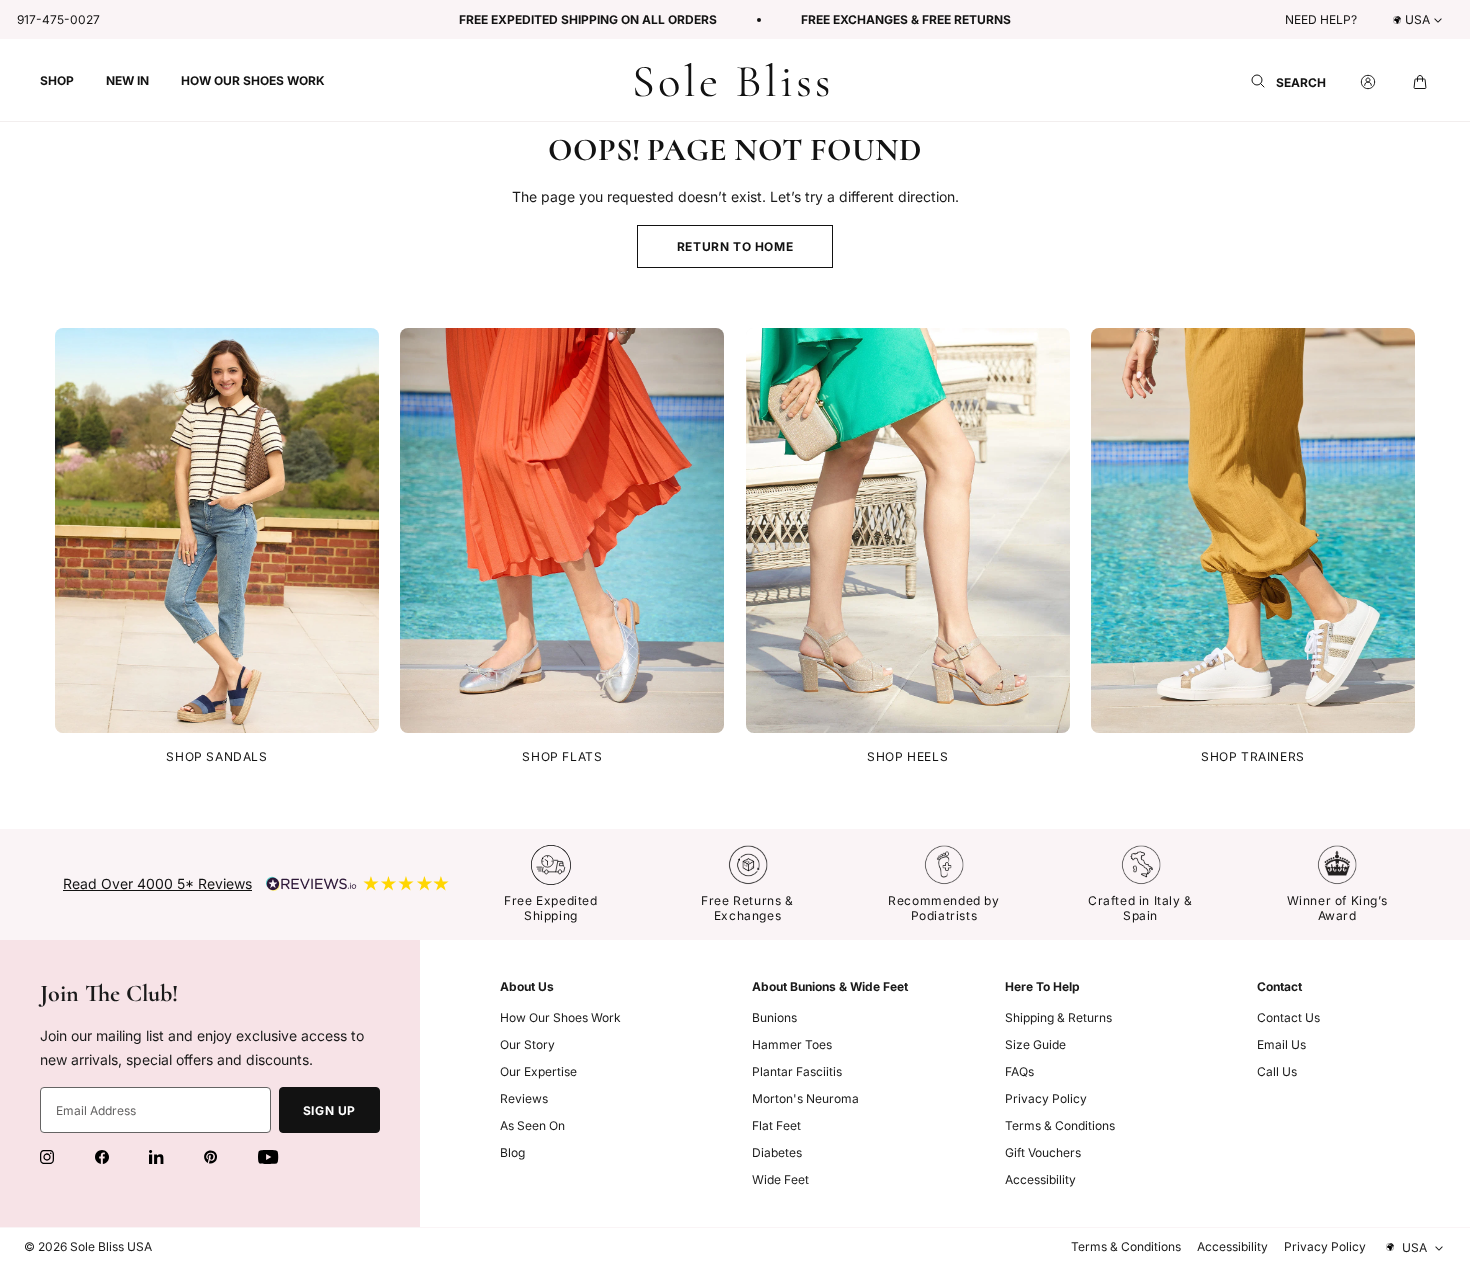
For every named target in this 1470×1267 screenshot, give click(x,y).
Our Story (527, 1044)
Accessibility (1040, 1179)
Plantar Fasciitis (797, 1071)
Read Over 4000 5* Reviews (157, 883)
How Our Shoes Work (560, 1017)
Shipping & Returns (1058, 1017)
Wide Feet (780, 1179)
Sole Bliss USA (111, 1246)
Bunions (774, 1017)
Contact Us (1288, 1017)
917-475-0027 (58, 19)
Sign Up (329, 1110)
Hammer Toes (792, 1044)
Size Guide (1035, 1044)
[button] (57, 80)
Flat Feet (776, 1125)
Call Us (1277, 1071)
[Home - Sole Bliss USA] (732, 80)
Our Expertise (538, 1071)
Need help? (1321, 19)
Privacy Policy (1046, 1098)
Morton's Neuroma (805, 1098)
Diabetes (777, 1152)
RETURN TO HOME (735, 246)
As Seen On (532, 1125)
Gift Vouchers (1043, 1152)
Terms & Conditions (1060, 1125)
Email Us (1281, 1044)
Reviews (524, 1098)
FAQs (1019, 1071)
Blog (512, 1152)
